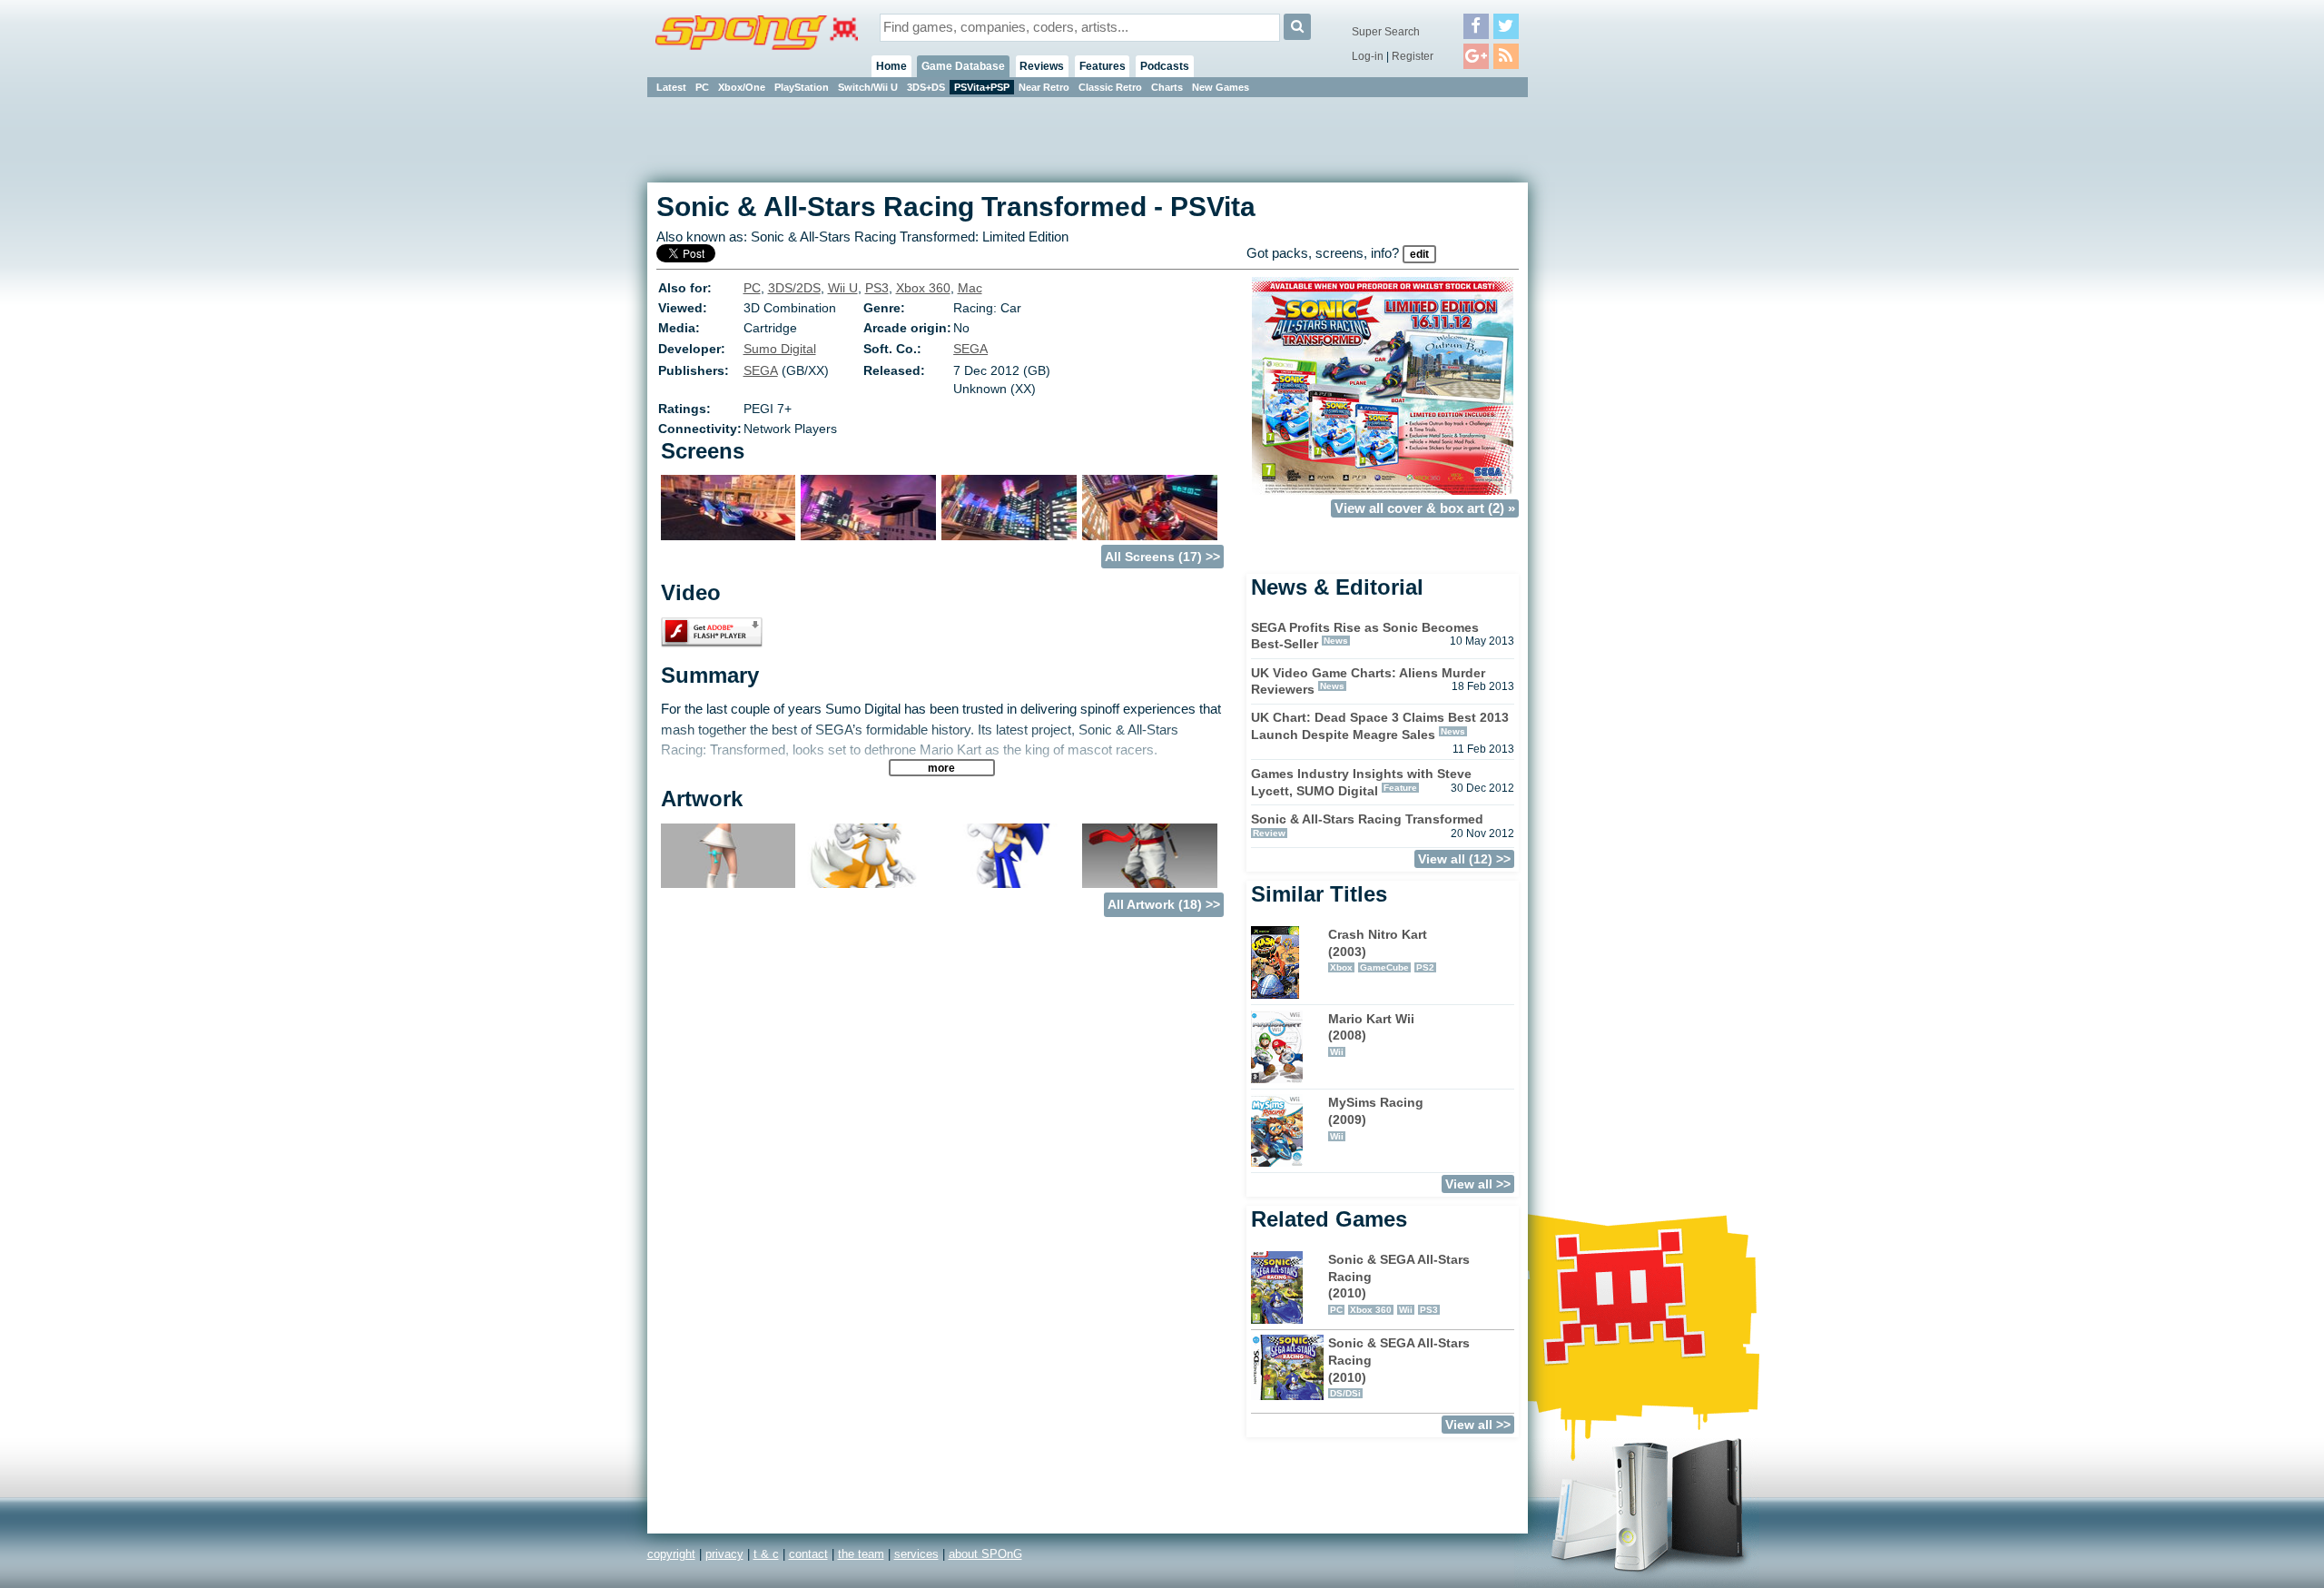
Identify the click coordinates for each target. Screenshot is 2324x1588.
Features (1103, 66)
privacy (724, 1554)
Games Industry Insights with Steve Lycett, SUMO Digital (1361, 782)
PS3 (877, 288)
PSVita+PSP (982, 87)
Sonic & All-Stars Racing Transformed (1367, 819)
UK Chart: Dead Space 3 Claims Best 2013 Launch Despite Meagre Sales (1380, 726)
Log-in (1368, 56)
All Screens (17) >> (1162, 557)
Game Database (963, 66)
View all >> (1478, 1184)
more (941, 768)
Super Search (1386, 32)
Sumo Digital (780, 349)
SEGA (970, 349)
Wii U (843, 288)
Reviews (1042, 66)
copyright (671, 1554)
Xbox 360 (923, 288)
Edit (1419, 254)
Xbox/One (742, 87)
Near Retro (1044, 87)
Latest (671, 87)
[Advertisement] (1610, 372)
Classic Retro (1110, 87)
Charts (1167, 87)
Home (891, 66)
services (916, 1554)
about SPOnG (985, 1554)
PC (702, 87)
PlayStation (802, 87)
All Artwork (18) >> (1164, 904)
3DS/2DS (794, 288)
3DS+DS (926, 87)
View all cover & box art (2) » (1425, 508)
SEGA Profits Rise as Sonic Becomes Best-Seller (1365, 636)
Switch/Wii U (868, 87)
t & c (766, 1554)
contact (808, 1554)
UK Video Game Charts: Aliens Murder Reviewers (1368, 681)
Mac (970, 288)
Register (1413, 56)
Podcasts (1165, 66)
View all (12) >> (1464, 859)
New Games (1221, 87)
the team (861, 1554)
